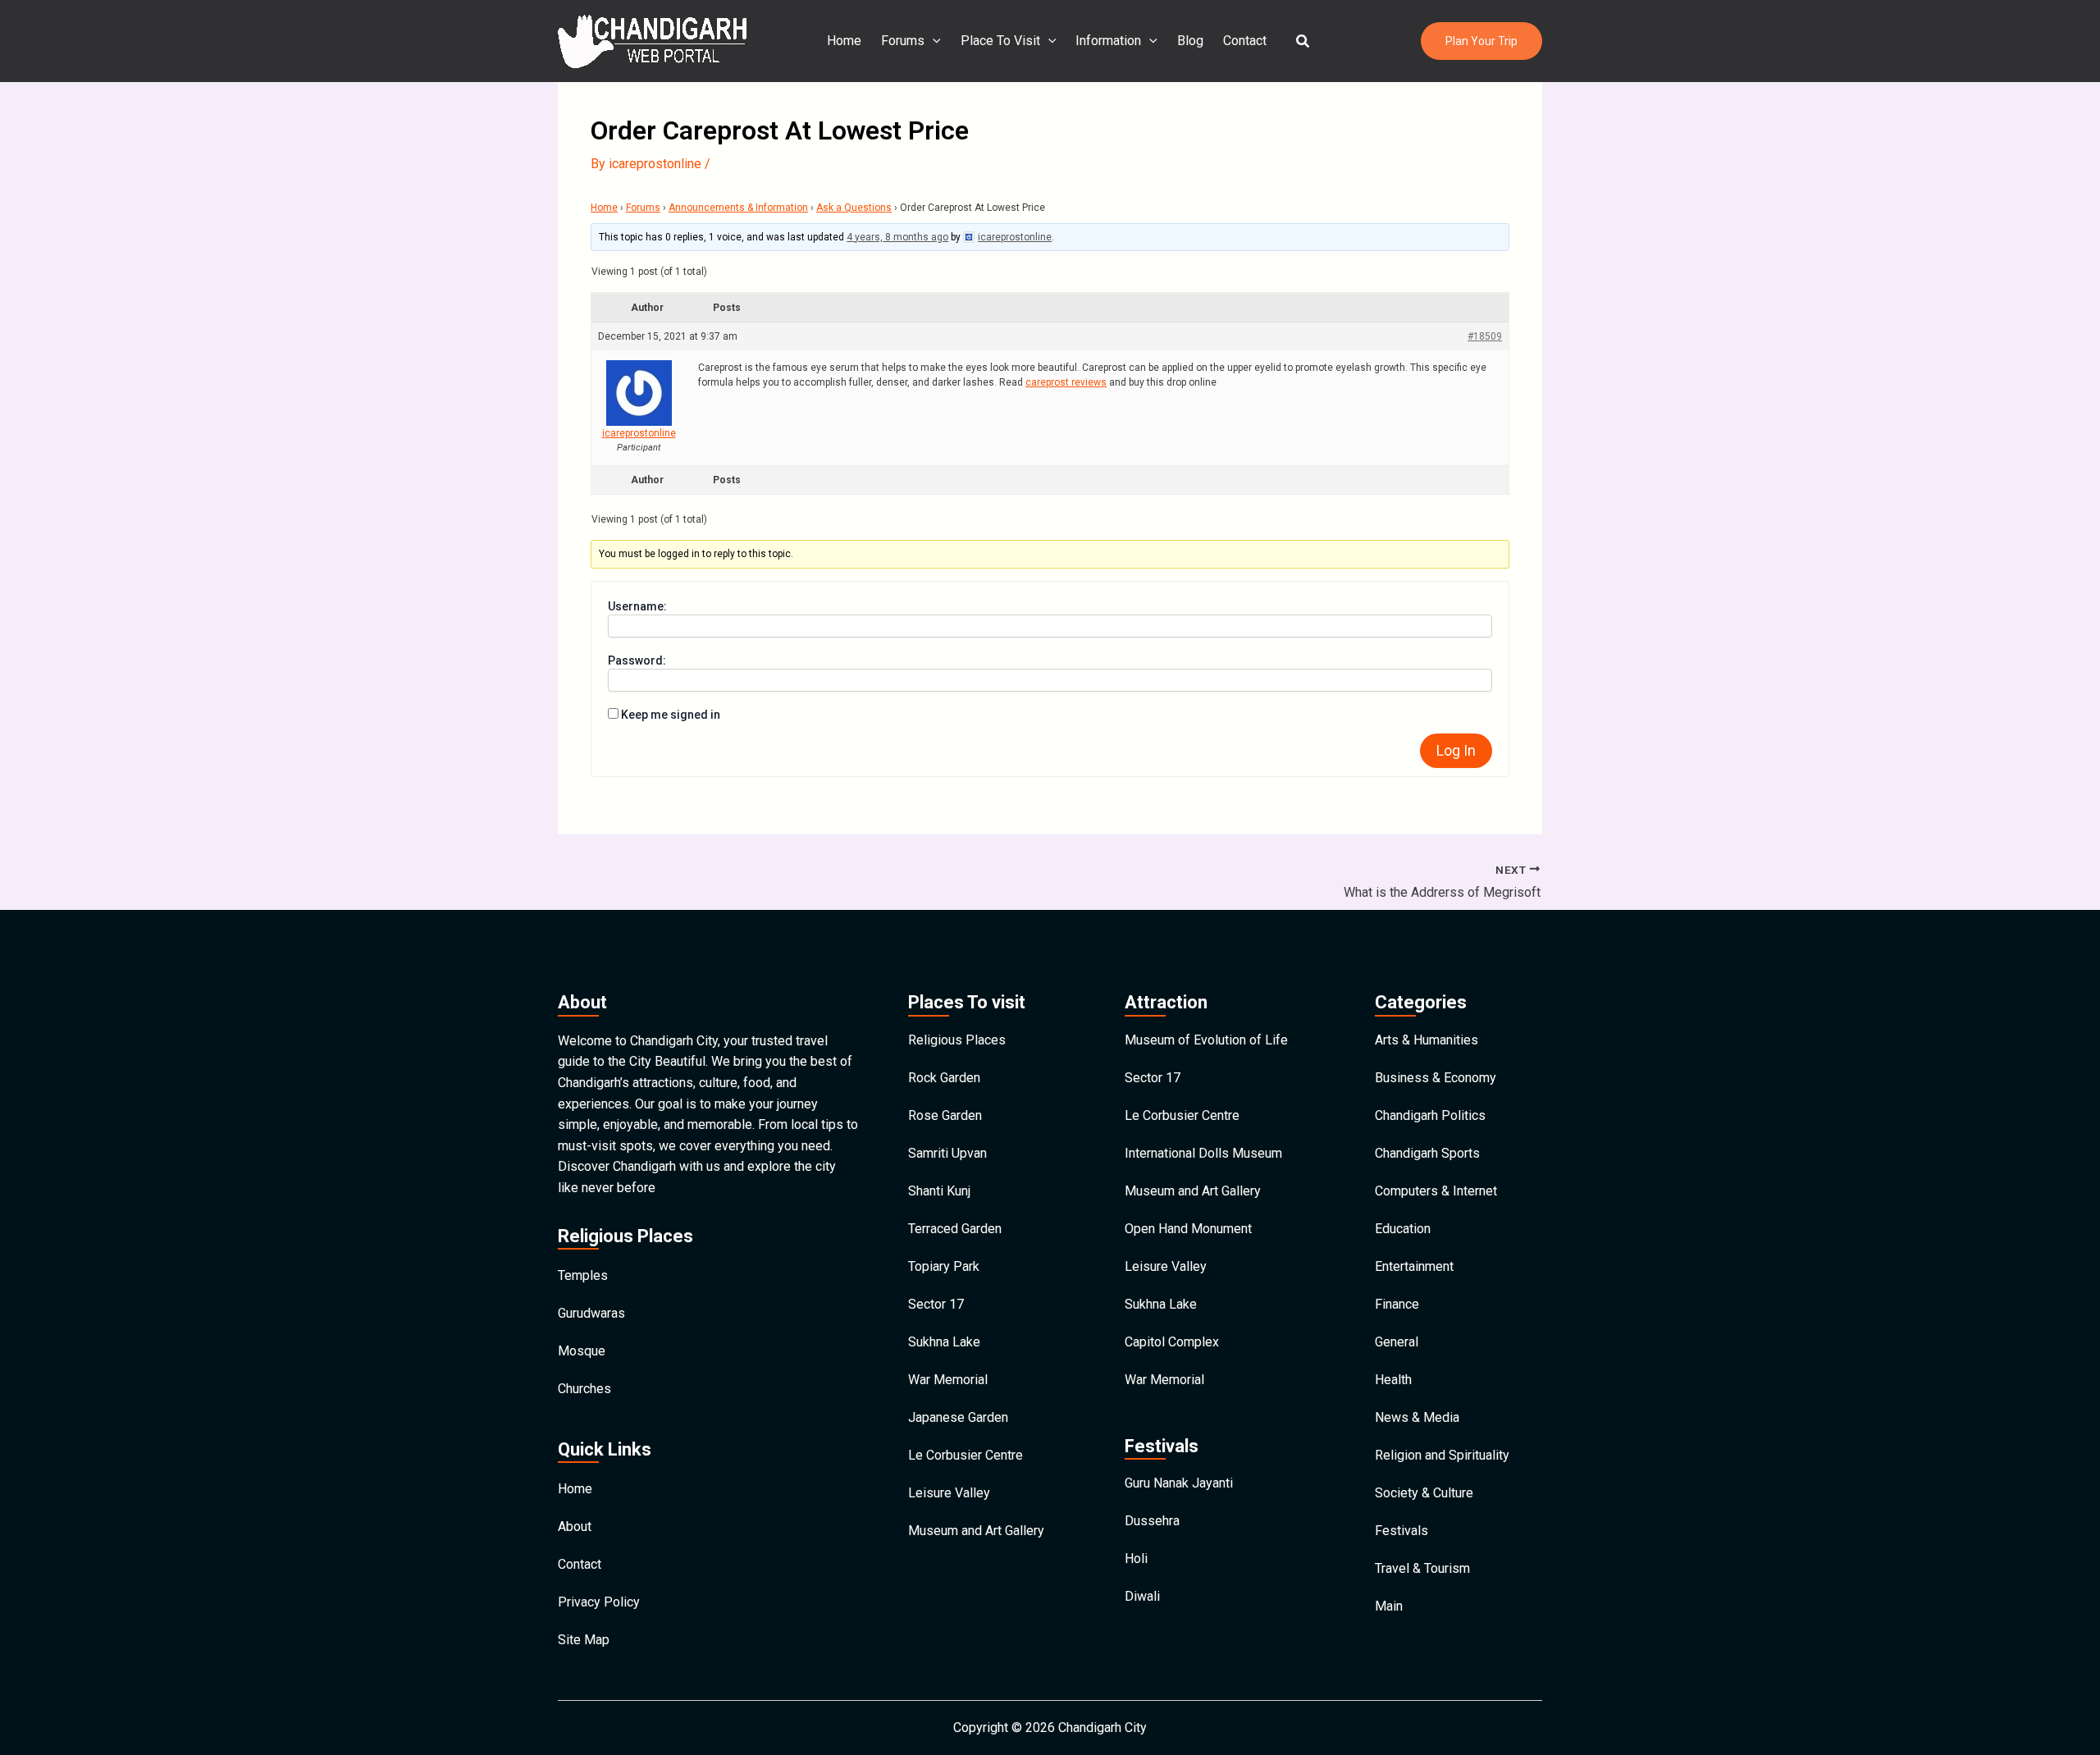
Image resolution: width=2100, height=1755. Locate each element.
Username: (637, 606)
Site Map (584, 1640)
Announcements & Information (738, 208)
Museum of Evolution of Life (1206, 1040)
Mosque (582, 1351)
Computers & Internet (1436, 1191)
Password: (637, 660)
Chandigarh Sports (1427, 1153)
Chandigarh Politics (1430, 1115)
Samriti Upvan (947, 1153)
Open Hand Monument (1188, 1229)
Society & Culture (1424, 1493)
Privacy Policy (599, 1602)
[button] (1303, 41)
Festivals (1402, 1531)
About (575, 1526)
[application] (933, 41)
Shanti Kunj (939, 1191)
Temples (583, 1275)
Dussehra (1152, 1521)
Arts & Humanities (1427, 1040)
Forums (903, 41)
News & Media (1417, 1417)
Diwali (1142, 1596)
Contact (1245, 41)
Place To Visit (1000, 41)
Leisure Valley (949, 1493)
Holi (1136, 1558)
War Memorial (948, 1380)
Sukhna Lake (944, 1342)
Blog (1190, 41)
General (1397, 1342)
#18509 (1485, 336)
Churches (584, 1389)
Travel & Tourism (1422, 1568)
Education (1403, 1229)
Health (1393, 1380)
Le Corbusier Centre (966, 1455)
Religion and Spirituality (1442, 1455)
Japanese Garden (958, 1417)
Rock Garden (944, 1078)
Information (1108, 41)
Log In (1456, 750)
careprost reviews (1066, 382)
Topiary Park (944, 1266)
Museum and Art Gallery (976, 1531)
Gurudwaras (591, 1313)
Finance (1397, 1304)
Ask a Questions (854, 208)
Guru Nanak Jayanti (1179, 1483)
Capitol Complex (1172, 1342)
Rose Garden (945, 1115)
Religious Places (957, 1040)
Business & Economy (1436, 1078)
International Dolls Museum (1203, 1153)
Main (1389, 1606)
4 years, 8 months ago (897, 237)
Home (844, 41)
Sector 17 (936, 1304)
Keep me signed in (671, 715)
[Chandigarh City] (652, 40)
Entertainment (1414, 1266)
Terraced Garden (955, 1229)
